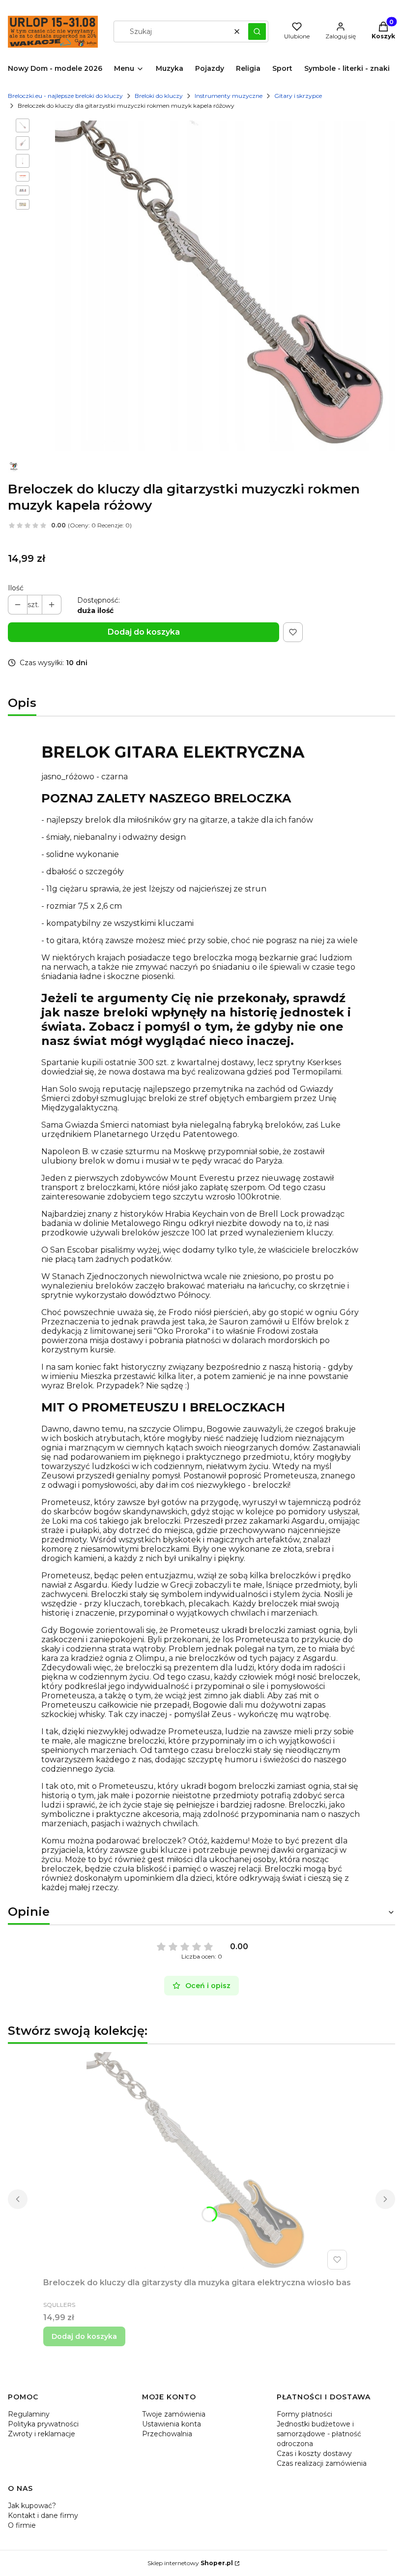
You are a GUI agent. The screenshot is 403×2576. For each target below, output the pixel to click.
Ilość (16, 588)
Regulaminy (29, 2414)
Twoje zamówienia (174, 2414)
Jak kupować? (32, 2506)
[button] (257, 31)
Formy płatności (304, 2414)
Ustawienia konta (172, 2424)
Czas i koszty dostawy (314, 2453)
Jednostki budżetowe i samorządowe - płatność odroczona (319, 2434)
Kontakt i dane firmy (43, 2515)
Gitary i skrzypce (298, 96)
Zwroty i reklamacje (42, 2434)
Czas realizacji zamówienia (322, 2463)
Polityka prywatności (43, 2424)
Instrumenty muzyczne (229, 96)
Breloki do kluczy (159, 96)
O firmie (22, 2525)
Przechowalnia (167, 2434)
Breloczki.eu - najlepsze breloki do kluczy (65, 96)
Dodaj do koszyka (144, 632)
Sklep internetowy (190, 2563)
